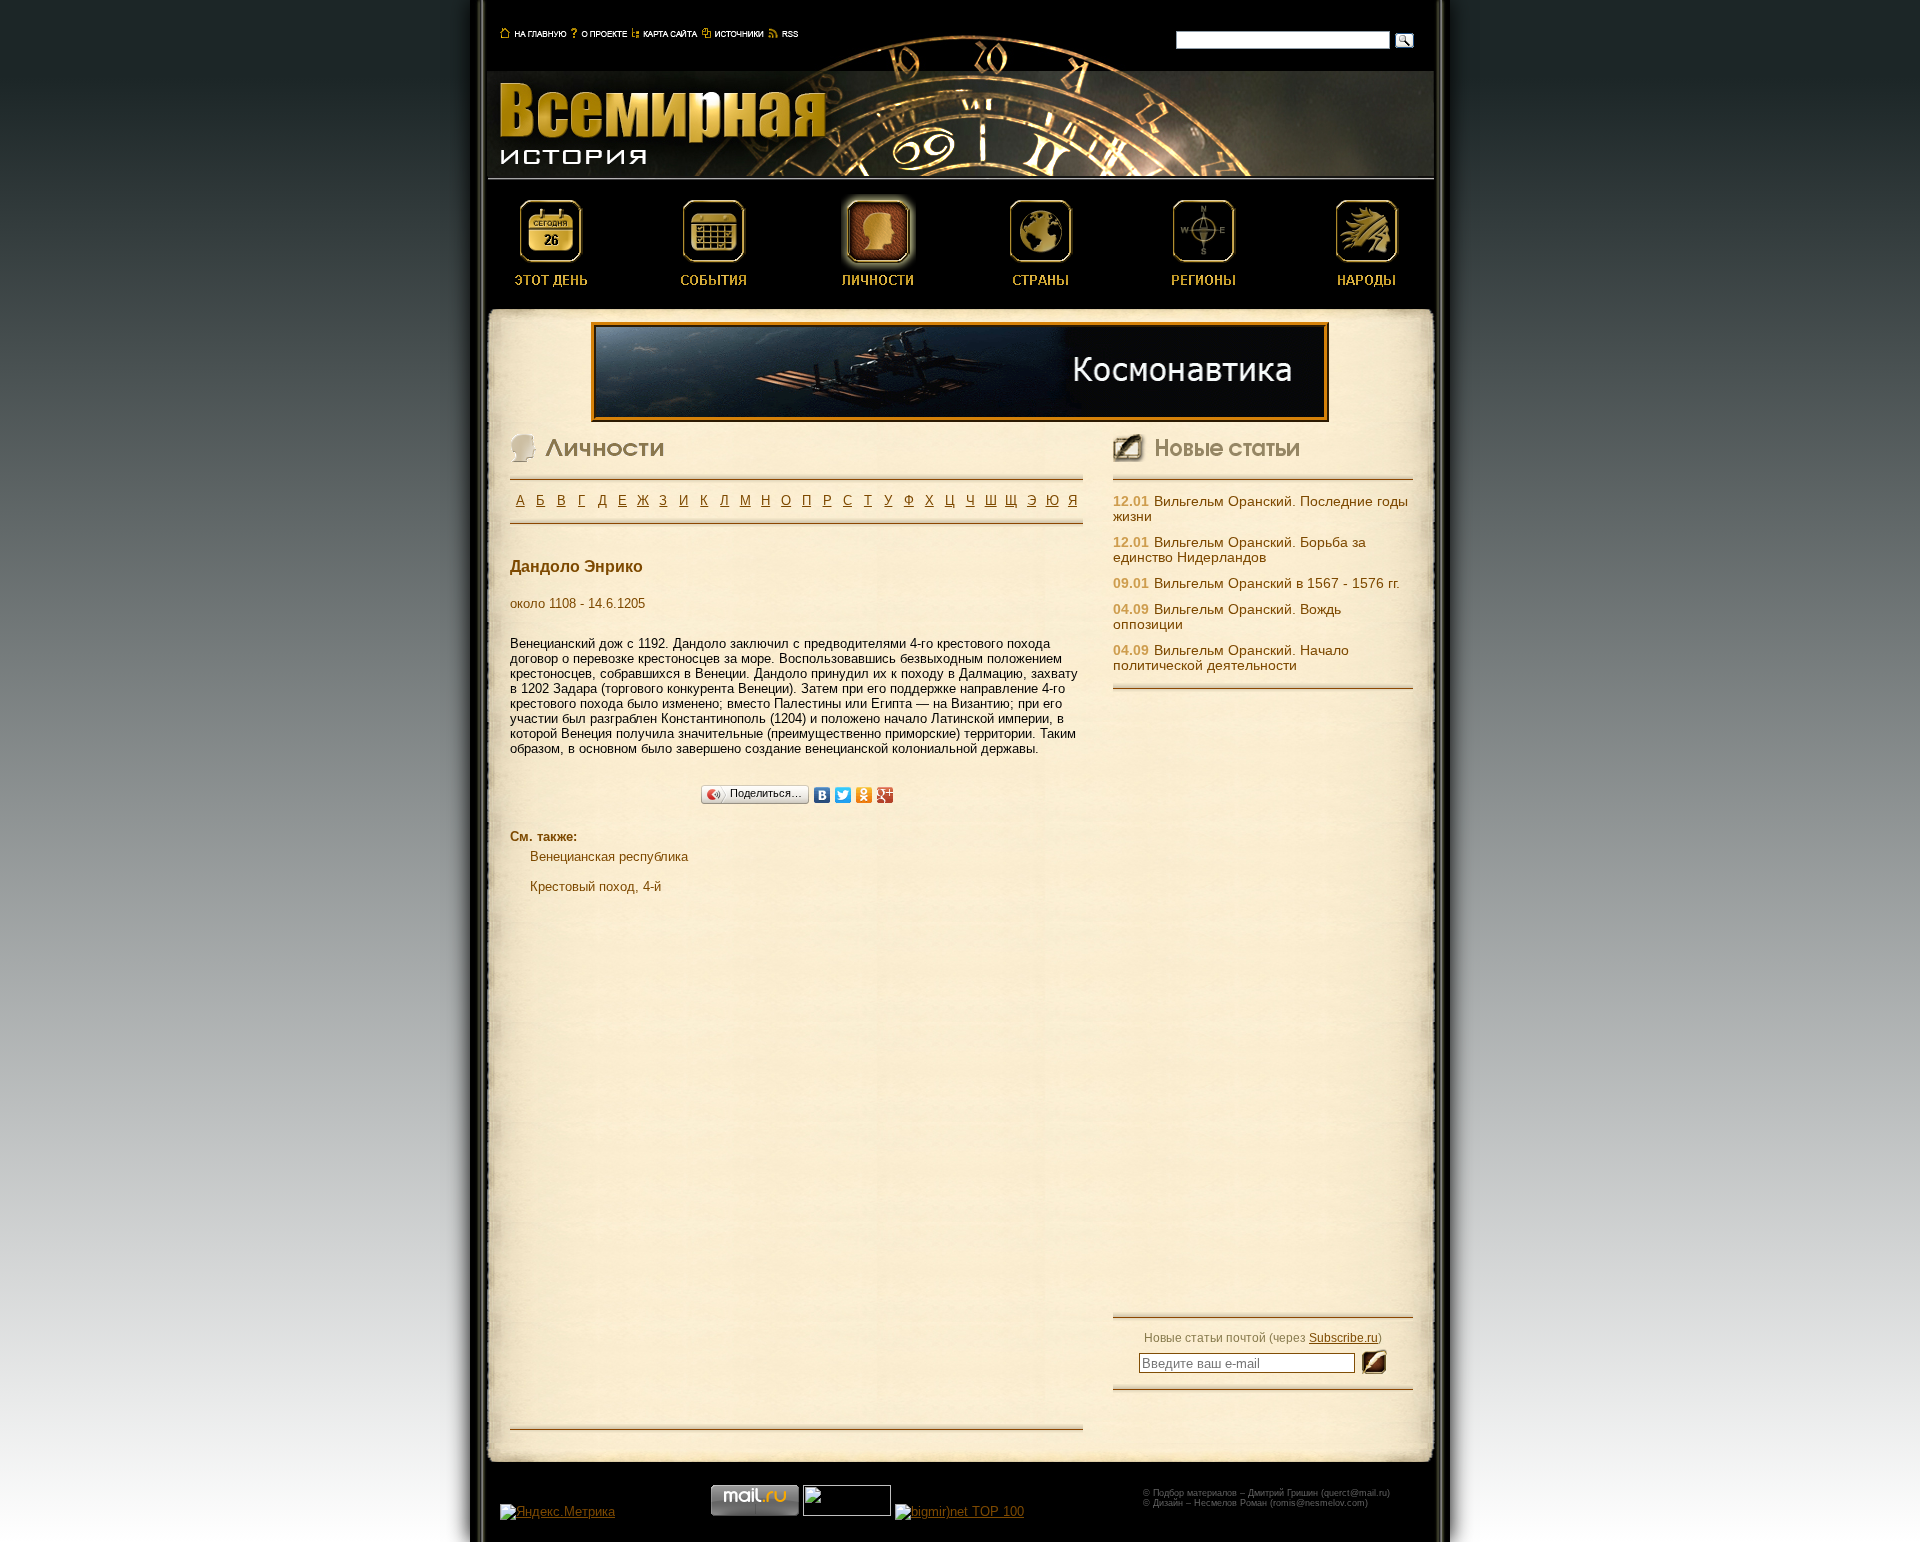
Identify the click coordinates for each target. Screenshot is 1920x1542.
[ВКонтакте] (822, 795)
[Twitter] (843, 795)
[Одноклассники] (864, 795)
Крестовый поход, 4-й (595, 886)
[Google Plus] (885, 795)
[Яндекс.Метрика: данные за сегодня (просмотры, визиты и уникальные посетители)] (557, 1512)
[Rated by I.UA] (847, 1511)
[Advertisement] (1263, 1002)
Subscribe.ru (1343, 1337)
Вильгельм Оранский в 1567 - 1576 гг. (1277, 583)
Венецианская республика (609, 856)
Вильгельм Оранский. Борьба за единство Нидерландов (1239, 550)
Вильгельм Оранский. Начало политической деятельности (1231, 658)
